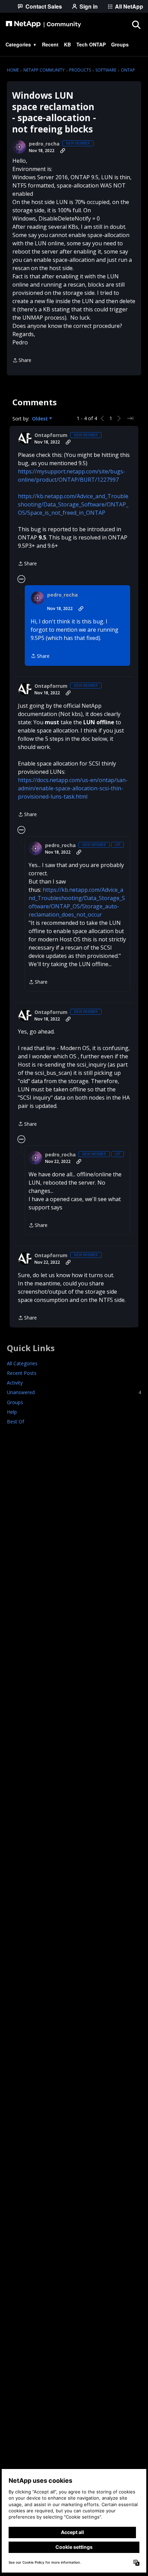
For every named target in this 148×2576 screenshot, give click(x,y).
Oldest (41, 419)
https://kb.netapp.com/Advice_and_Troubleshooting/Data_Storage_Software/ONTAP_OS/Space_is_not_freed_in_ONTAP (73, 504)
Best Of (15, 1421)
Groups (15, 1402)
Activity (15, 1383)
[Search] (136, 24)
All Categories (22, 1363)
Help (12, 1412)
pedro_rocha (44, 144)
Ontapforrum (51, 435)
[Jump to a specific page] (130, 418)
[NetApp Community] (43, 24)
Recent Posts (22, 1373)
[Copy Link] (63, 151)
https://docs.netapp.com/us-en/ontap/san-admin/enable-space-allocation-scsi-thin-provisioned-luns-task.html (73, 788)
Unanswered (74, 1392)
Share (22, 361)
